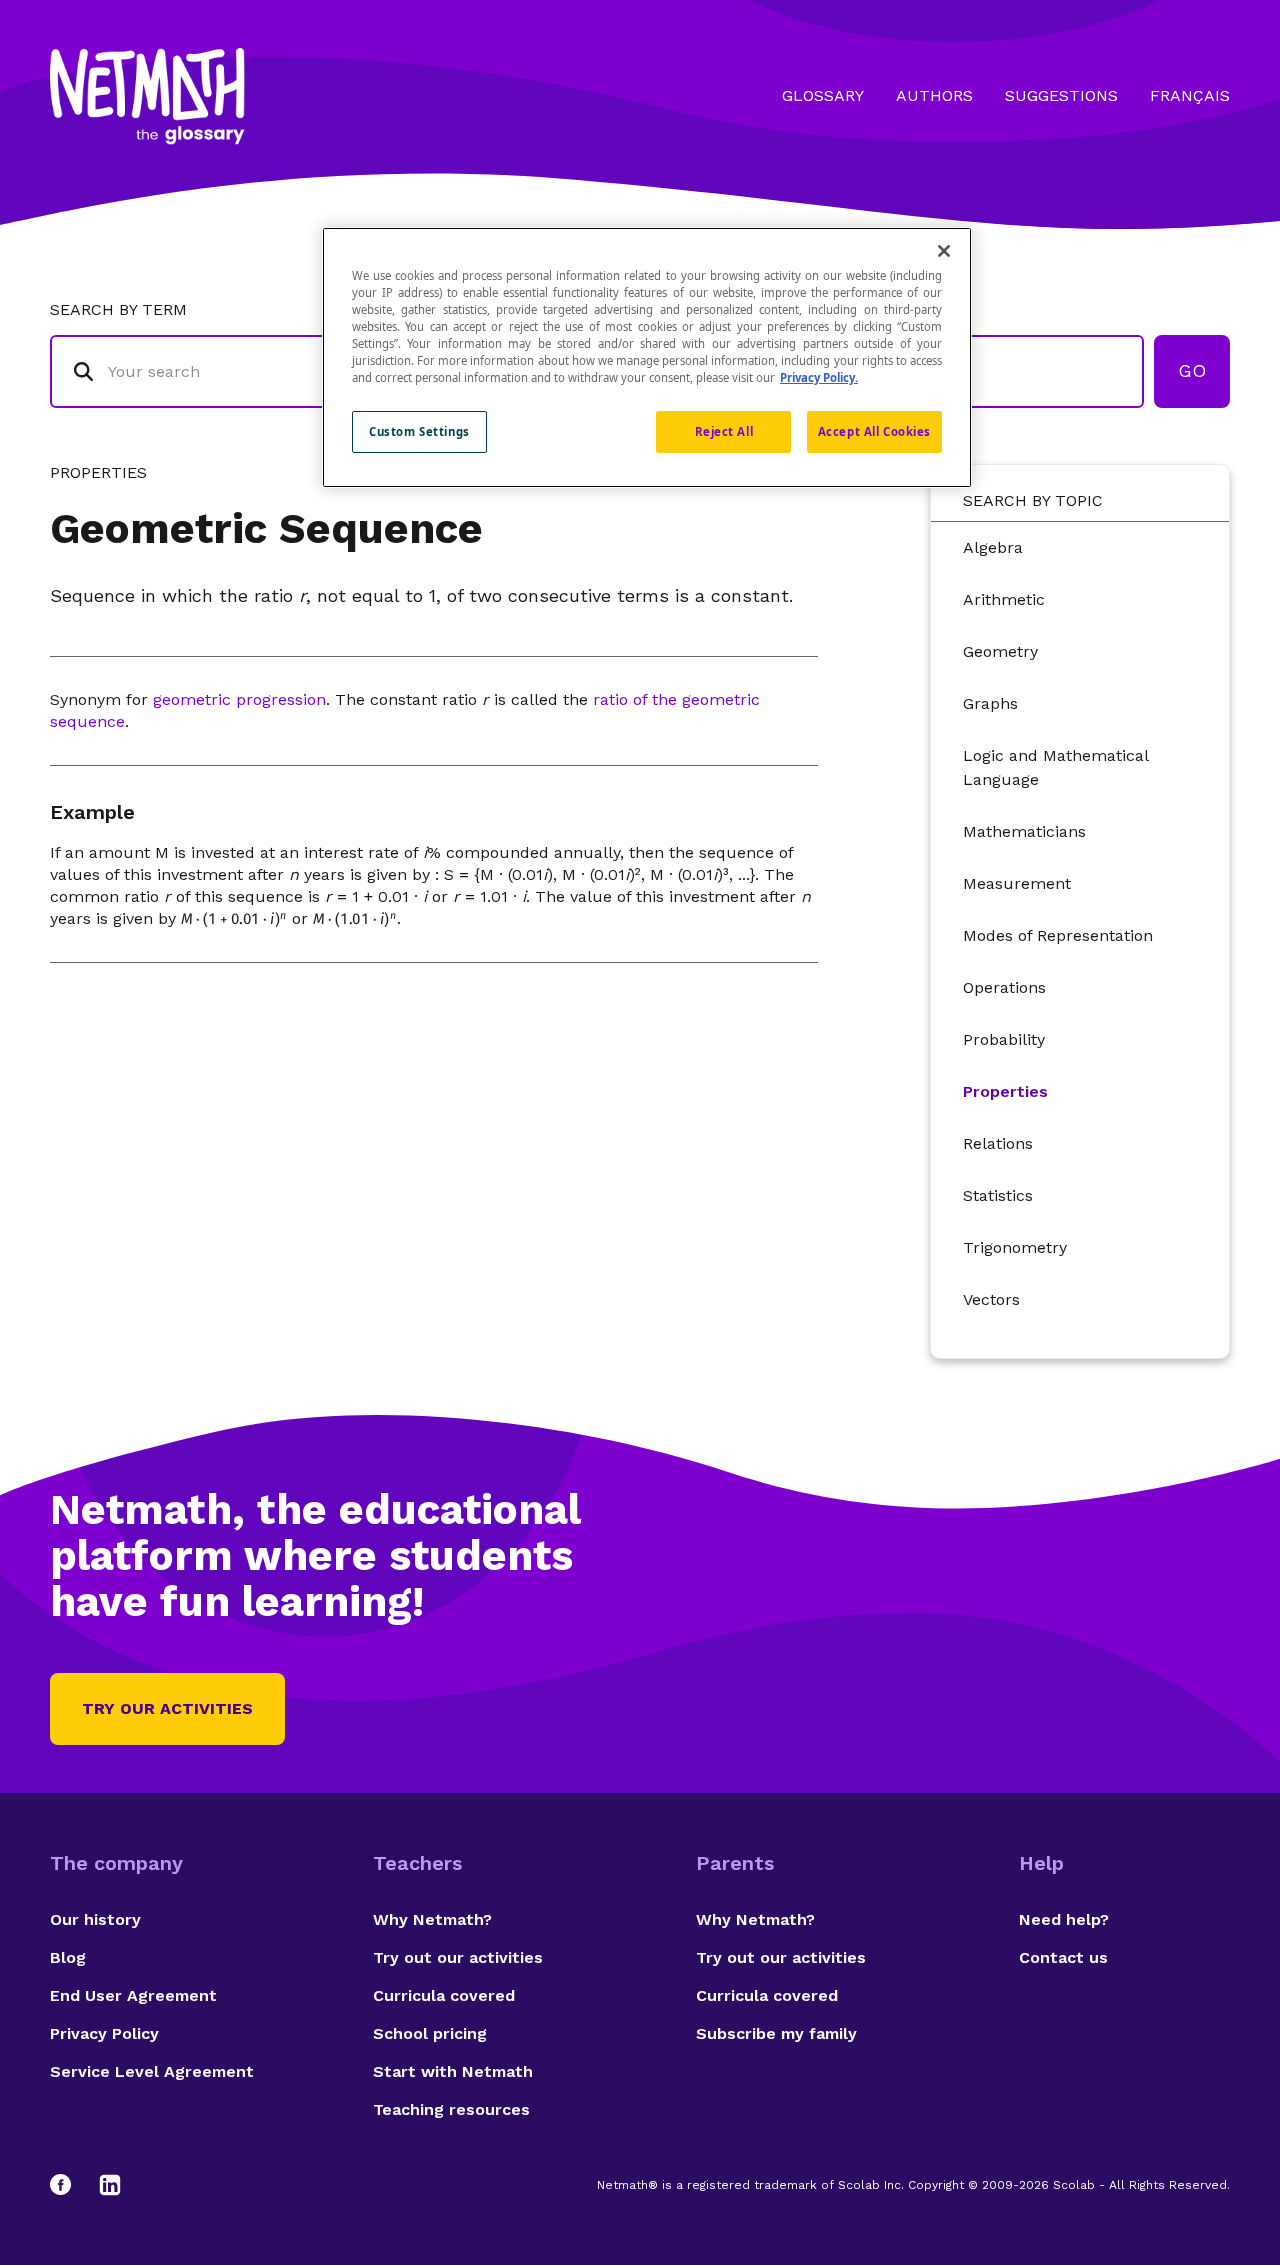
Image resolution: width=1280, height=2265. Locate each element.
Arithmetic (1004, 599)
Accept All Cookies (874, 431)
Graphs (990, 703)
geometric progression (239, 699)
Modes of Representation (1058, 935)
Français (1190, 95)
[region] (647, 357)
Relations (998, 1143)
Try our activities (167, 1708)
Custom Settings (419, 431)
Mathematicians (1024, 831)
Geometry (1000, 651)
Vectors (991, 1299)
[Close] (944, 251)
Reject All (724, 431)
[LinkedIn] (110, 2185)
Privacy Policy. (819, 377)
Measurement (1017, 883)
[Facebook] (70, 2185)
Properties (1005, 1091)
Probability (1004, 1039)
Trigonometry (1015, 1247)
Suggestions (1061, 95)
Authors (934, 95)
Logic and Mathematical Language (1055, 767)
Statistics (998, 1195)
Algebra (993, 547)
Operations (1004, 987)
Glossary (823, 95)
